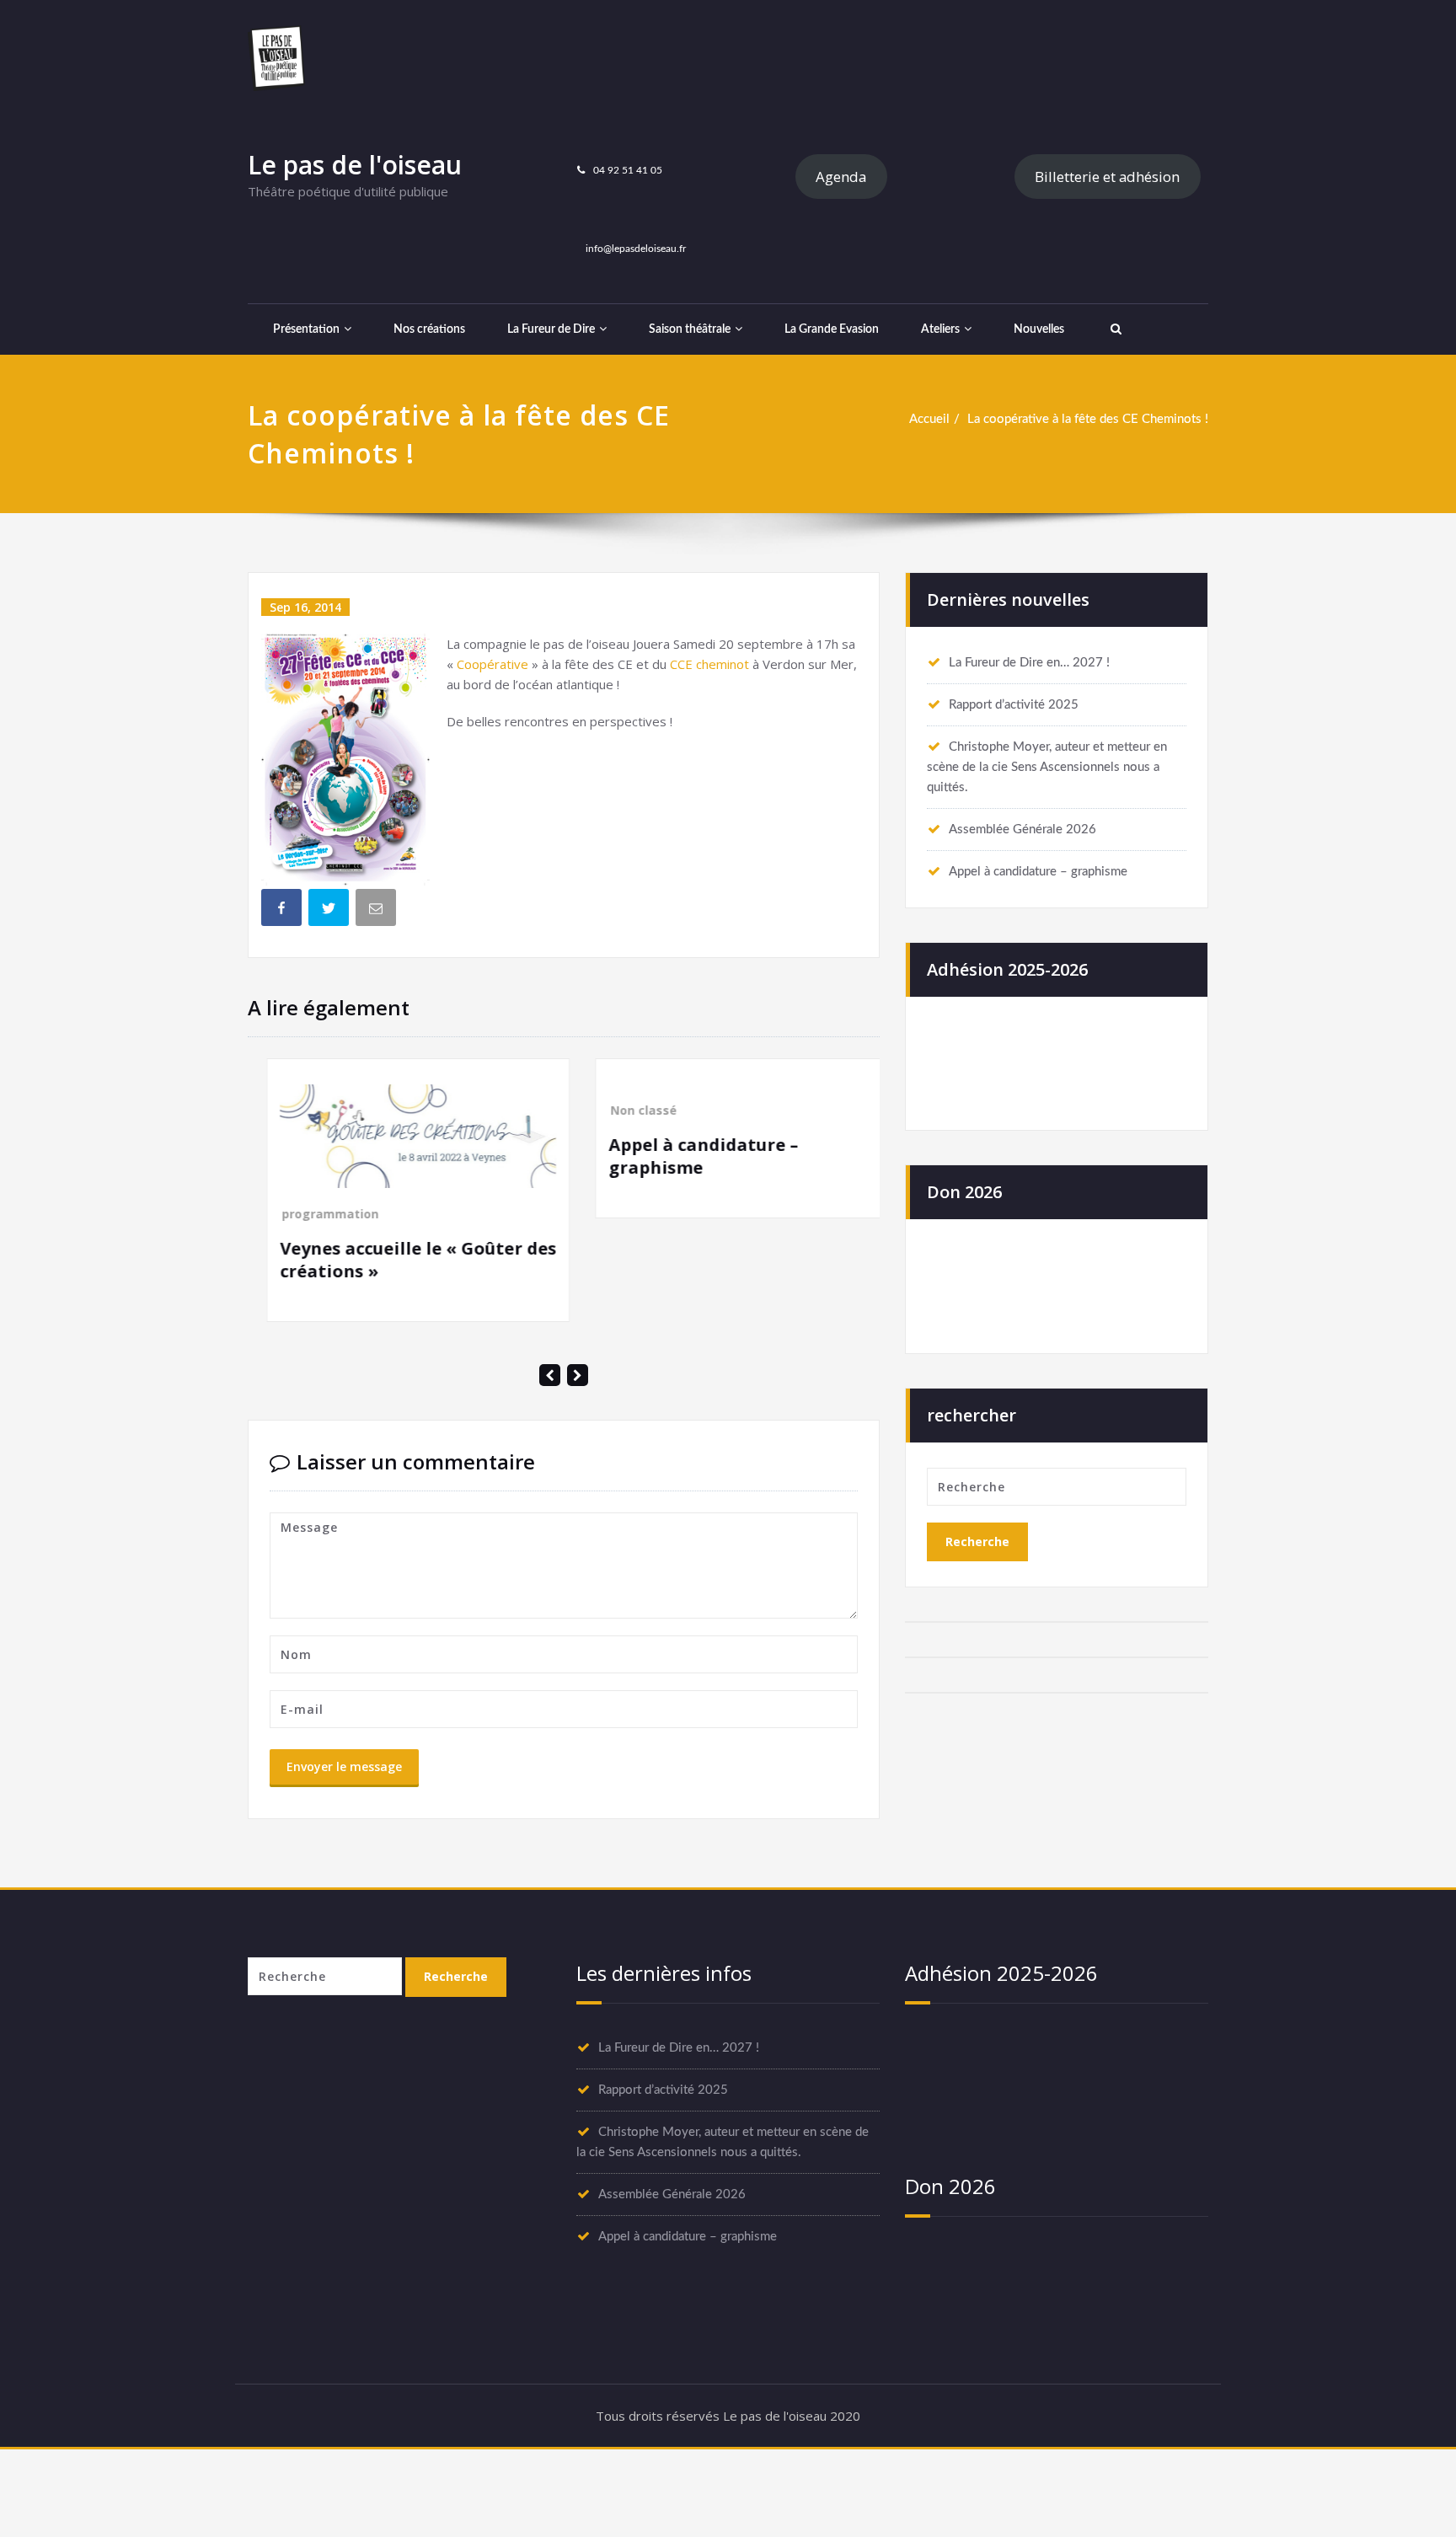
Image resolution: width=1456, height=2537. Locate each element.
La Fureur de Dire (551, 329)
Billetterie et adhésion (1107, 177)
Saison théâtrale (690, 329)
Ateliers (940, 329)
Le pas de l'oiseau (355, 165)
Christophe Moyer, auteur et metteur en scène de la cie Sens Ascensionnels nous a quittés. (1047, 767)
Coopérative (492, 664)
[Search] (1114, 329)
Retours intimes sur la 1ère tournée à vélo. (813, 1432)
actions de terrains (755, 1386)
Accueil (929, 419)
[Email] (377, 910)
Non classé (401, 1110)
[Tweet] (330, 910)
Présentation (306, 329)
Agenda (841, 177)
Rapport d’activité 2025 (1014, 705)
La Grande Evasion (832, 329)
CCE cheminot (709, 664)
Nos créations (429, 329)
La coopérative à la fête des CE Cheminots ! (1088, 419)
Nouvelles (1039, 329)
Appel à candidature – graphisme (1038, 872)
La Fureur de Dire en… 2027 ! (1029, 663)
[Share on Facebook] (283, 910)
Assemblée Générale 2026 (1022, 830)
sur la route (854, 1386)
